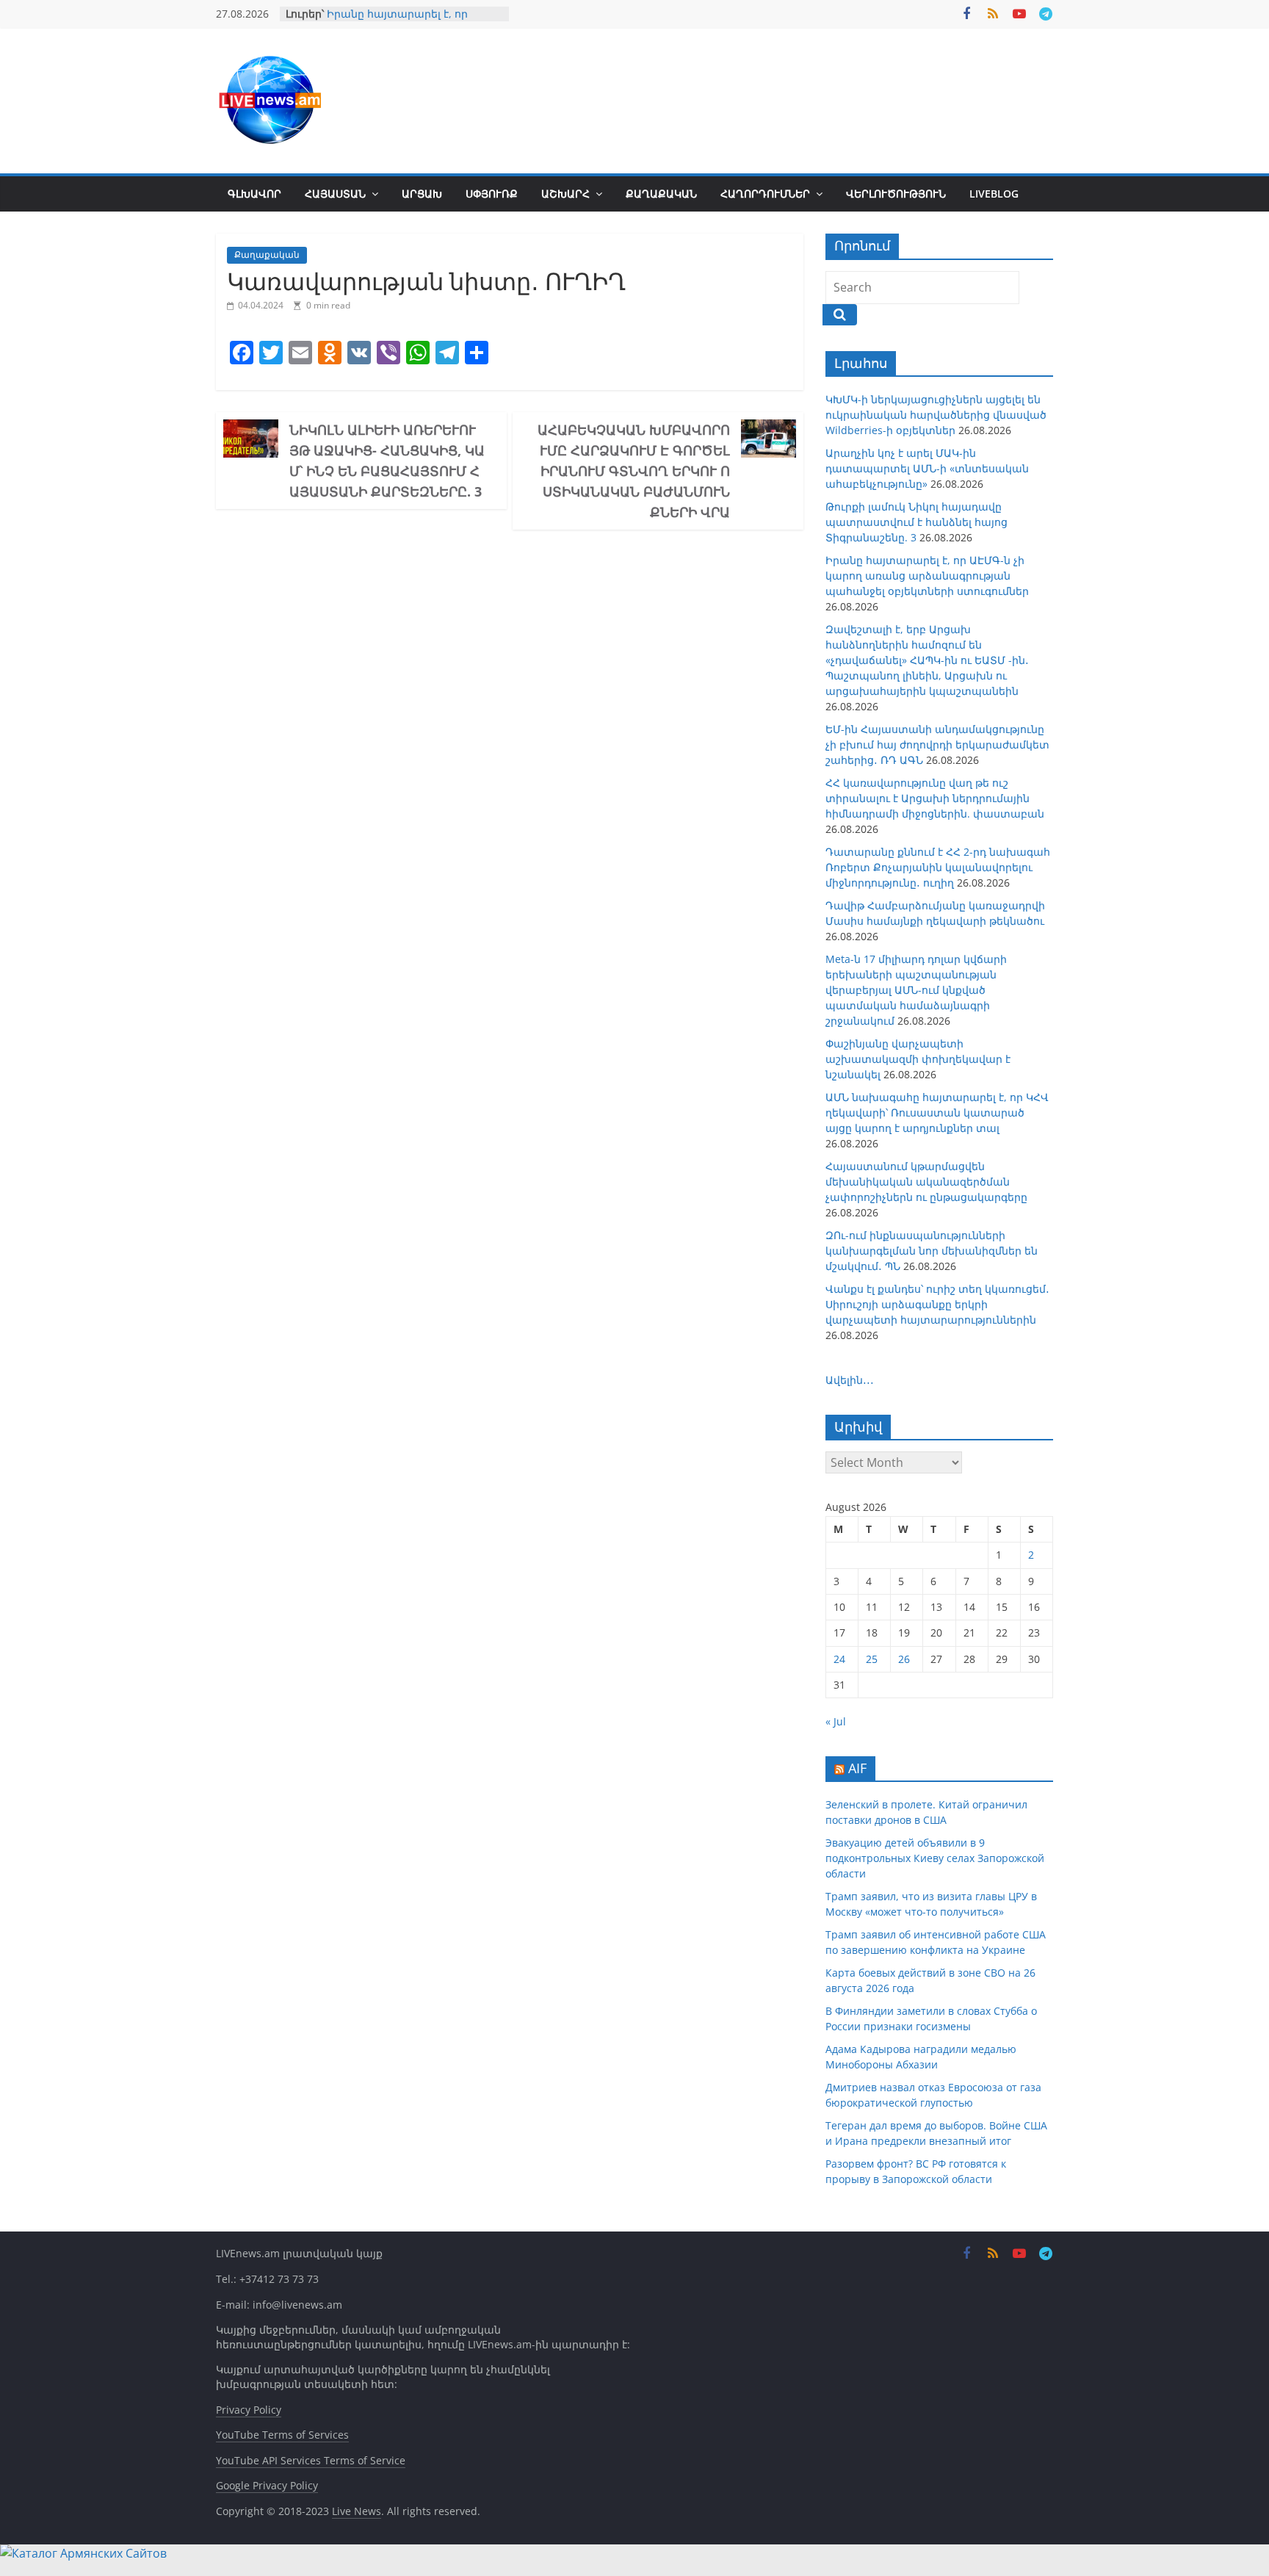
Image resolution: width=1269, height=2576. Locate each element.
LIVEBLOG (994, 194)
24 (839, 1659)
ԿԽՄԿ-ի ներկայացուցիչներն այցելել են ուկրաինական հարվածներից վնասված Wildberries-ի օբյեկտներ (936, 415)
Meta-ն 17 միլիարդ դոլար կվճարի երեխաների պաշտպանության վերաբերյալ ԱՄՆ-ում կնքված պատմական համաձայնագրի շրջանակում (916, 990)
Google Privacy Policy (267, 2485)
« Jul (836, 1721)
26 (904, 1659)
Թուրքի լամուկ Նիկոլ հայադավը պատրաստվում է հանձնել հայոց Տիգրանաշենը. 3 (916, 522)
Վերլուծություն (896, 194)
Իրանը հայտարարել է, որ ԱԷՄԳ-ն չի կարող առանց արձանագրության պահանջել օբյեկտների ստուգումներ (927, 576)
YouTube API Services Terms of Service (311, 2460)
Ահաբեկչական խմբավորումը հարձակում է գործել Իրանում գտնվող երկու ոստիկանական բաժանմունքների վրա (634, 471)
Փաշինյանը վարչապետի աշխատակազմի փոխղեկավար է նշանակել (918, 1059)
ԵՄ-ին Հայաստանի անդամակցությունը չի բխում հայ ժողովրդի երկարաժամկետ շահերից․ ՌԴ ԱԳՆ (937, 744)
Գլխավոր (254, 194)
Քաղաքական (661, 194)
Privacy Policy (249, 2410)
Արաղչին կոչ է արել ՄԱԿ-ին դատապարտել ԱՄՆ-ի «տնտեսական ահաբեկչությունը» (927, 468)
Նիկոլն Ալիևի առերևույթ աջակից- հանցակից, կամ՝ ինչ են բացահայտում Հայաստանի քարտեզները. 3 (387, 461)
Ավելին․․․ (850, 1380)
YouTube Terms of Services (282, 2435)
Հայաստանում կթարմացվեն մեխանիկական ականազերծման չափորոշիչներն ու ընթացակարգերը (926, 1181)
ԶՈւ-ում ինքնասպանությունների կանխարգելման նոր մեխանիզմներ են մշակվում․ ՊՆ (932, 1251)
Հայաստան (335, 194)
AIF (857, 1768)
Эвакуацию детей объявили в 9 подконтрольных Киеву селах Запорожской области (935, 1858)
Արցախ (422, 194)
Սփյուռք (492, 194)
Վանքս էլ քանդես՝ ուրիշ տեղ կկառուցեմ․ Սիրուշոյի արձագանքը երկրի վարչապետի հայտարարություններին (937, 1304)
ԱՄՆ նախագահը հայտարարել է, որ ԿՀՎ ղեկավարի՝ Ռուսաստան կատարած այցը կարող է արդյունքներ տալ (937, 1112)
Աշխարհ (565, 194)
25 (872, 1659)
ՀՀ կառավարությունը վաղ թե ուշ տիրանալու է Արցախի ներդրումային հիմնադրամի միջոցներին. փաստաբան (935, 798)
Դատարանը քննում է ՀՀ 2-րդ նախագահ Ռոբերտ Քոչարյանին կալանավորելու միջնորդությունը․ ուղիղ (938, 867)
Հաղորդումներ (765, 194)
